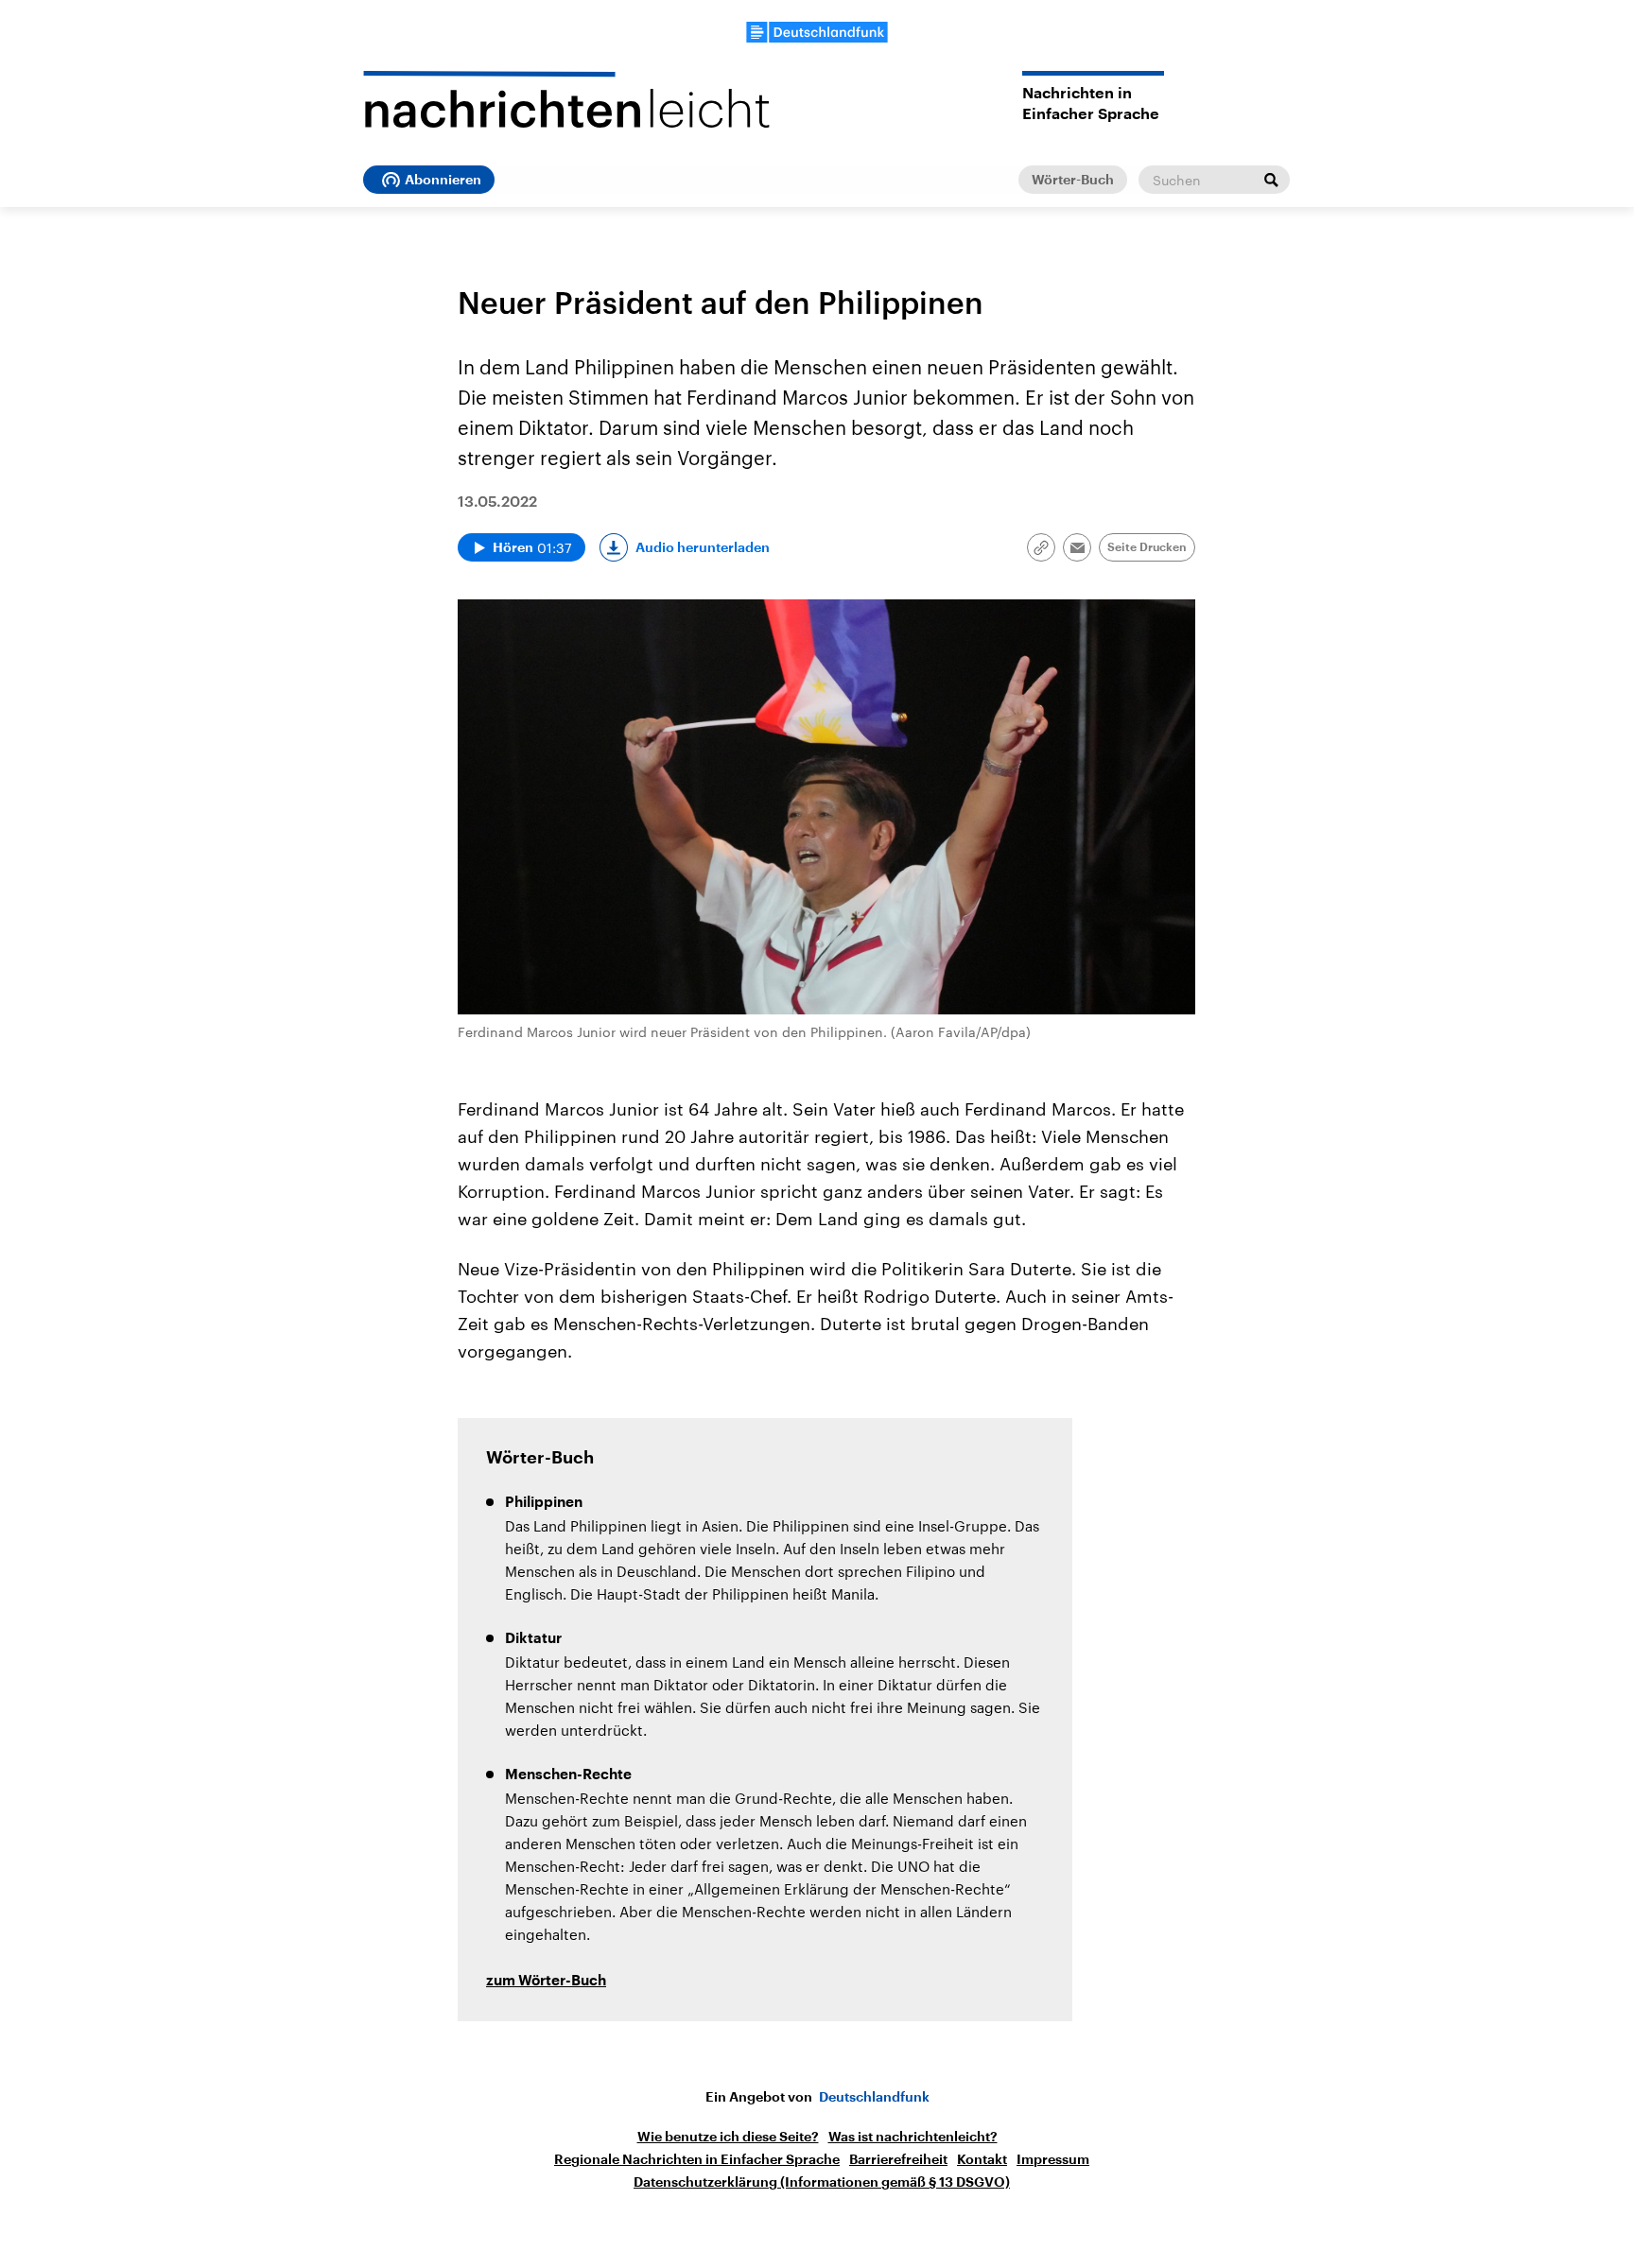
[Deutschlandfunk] (817, 32)
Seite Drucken (1147, 547)
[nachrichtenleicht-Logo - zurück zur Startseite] (566, 99)
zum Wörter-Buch (546, 1981)
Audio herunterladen (703, 547)
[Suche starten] (1271, 180)
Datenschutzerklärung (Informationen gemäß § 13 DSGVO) (822, 2182)
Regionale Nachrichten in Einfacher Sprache (697, 2159)
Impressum (1053, 2159)
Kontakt (982, 2159)
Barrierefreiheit (898, 2159)
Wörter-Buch (1073, 180)
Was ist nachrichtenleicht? (913, 2137)
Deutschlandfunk (874, 2097)
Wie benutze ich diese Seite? (728, 2137)
